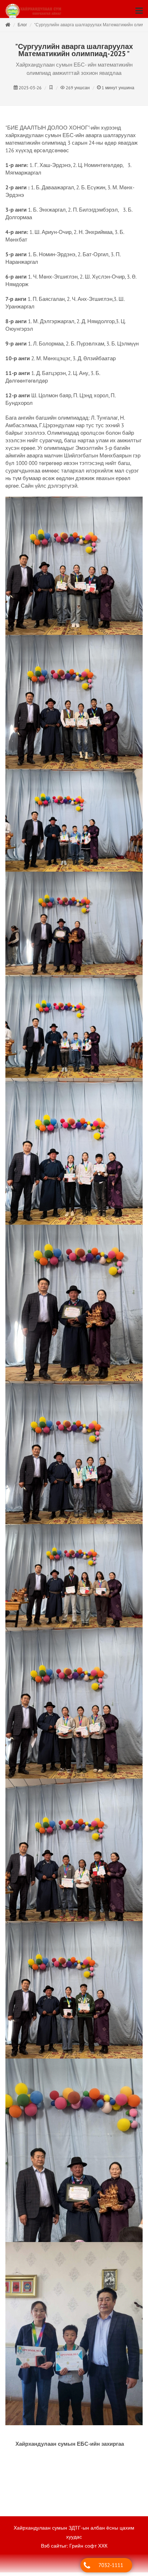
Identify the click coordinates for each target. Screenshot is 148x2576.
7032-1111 (111, 2565)
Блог (22, 28)
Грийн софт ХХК (88, 2549)
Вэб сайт (51, 2549)
